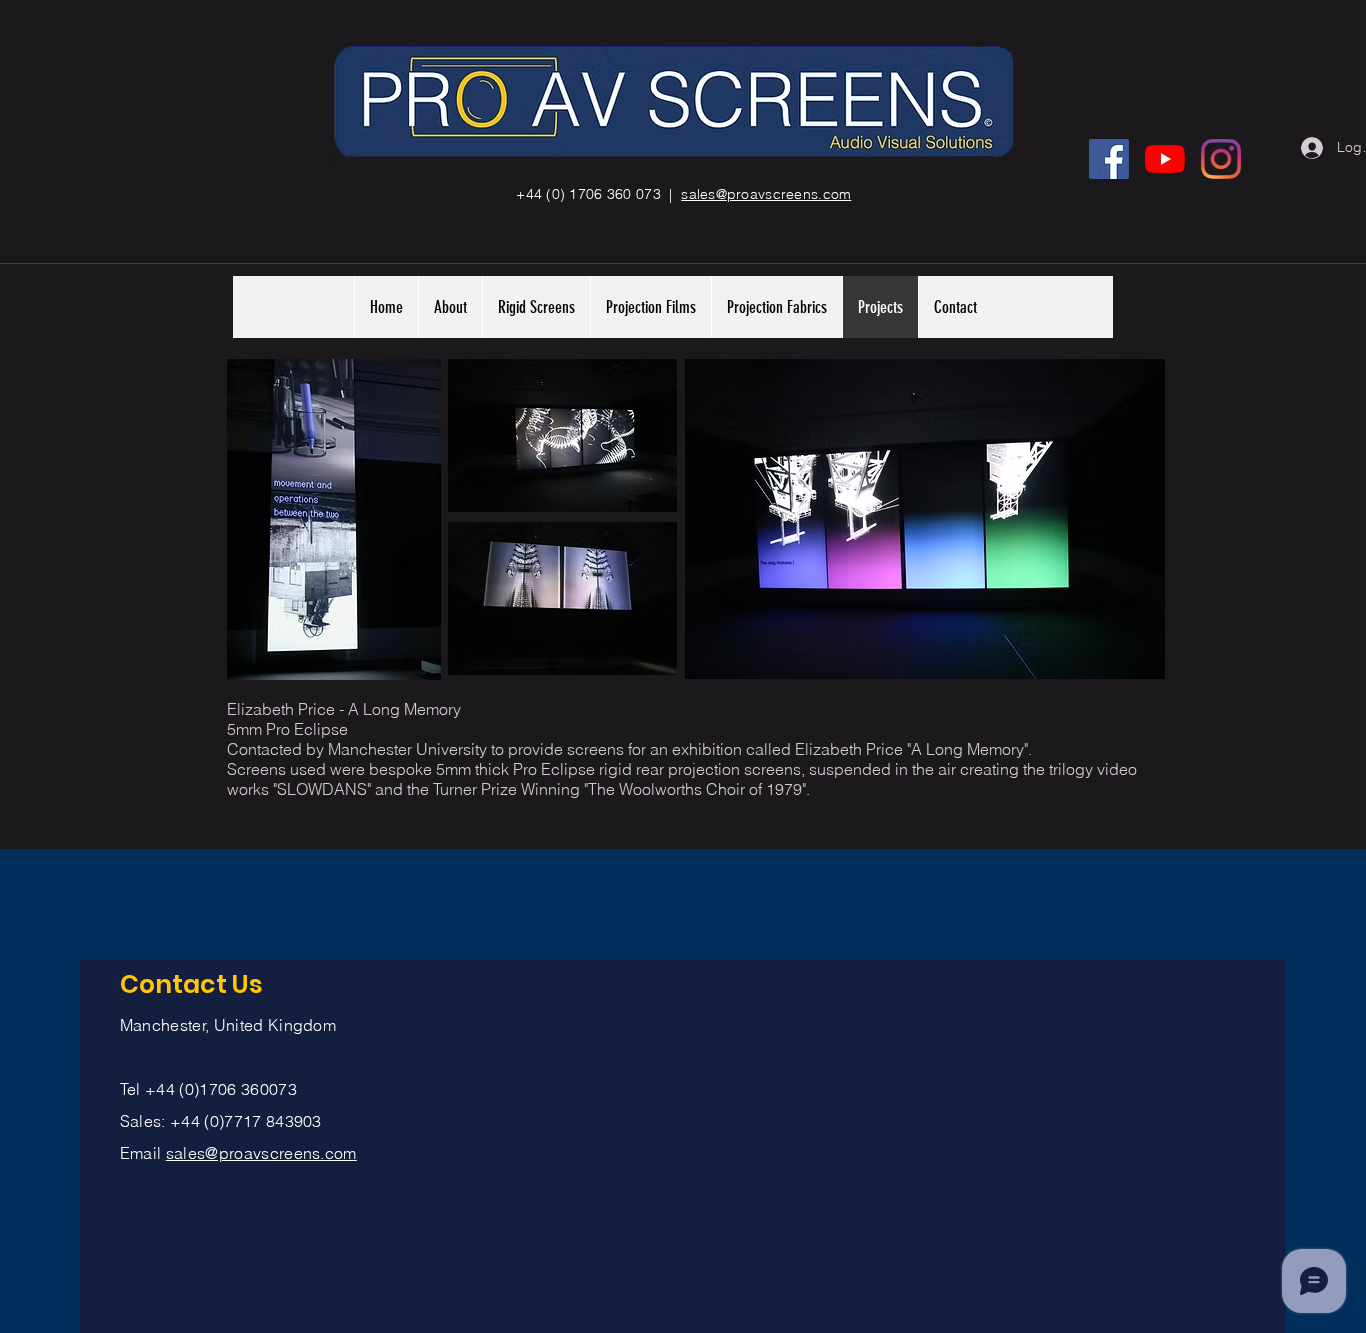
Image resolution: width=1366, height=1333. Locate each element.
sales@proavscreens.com (261, 1153)
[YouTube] (1165, 159)
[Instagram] (1221, 159)
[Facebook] (1109, 159)
